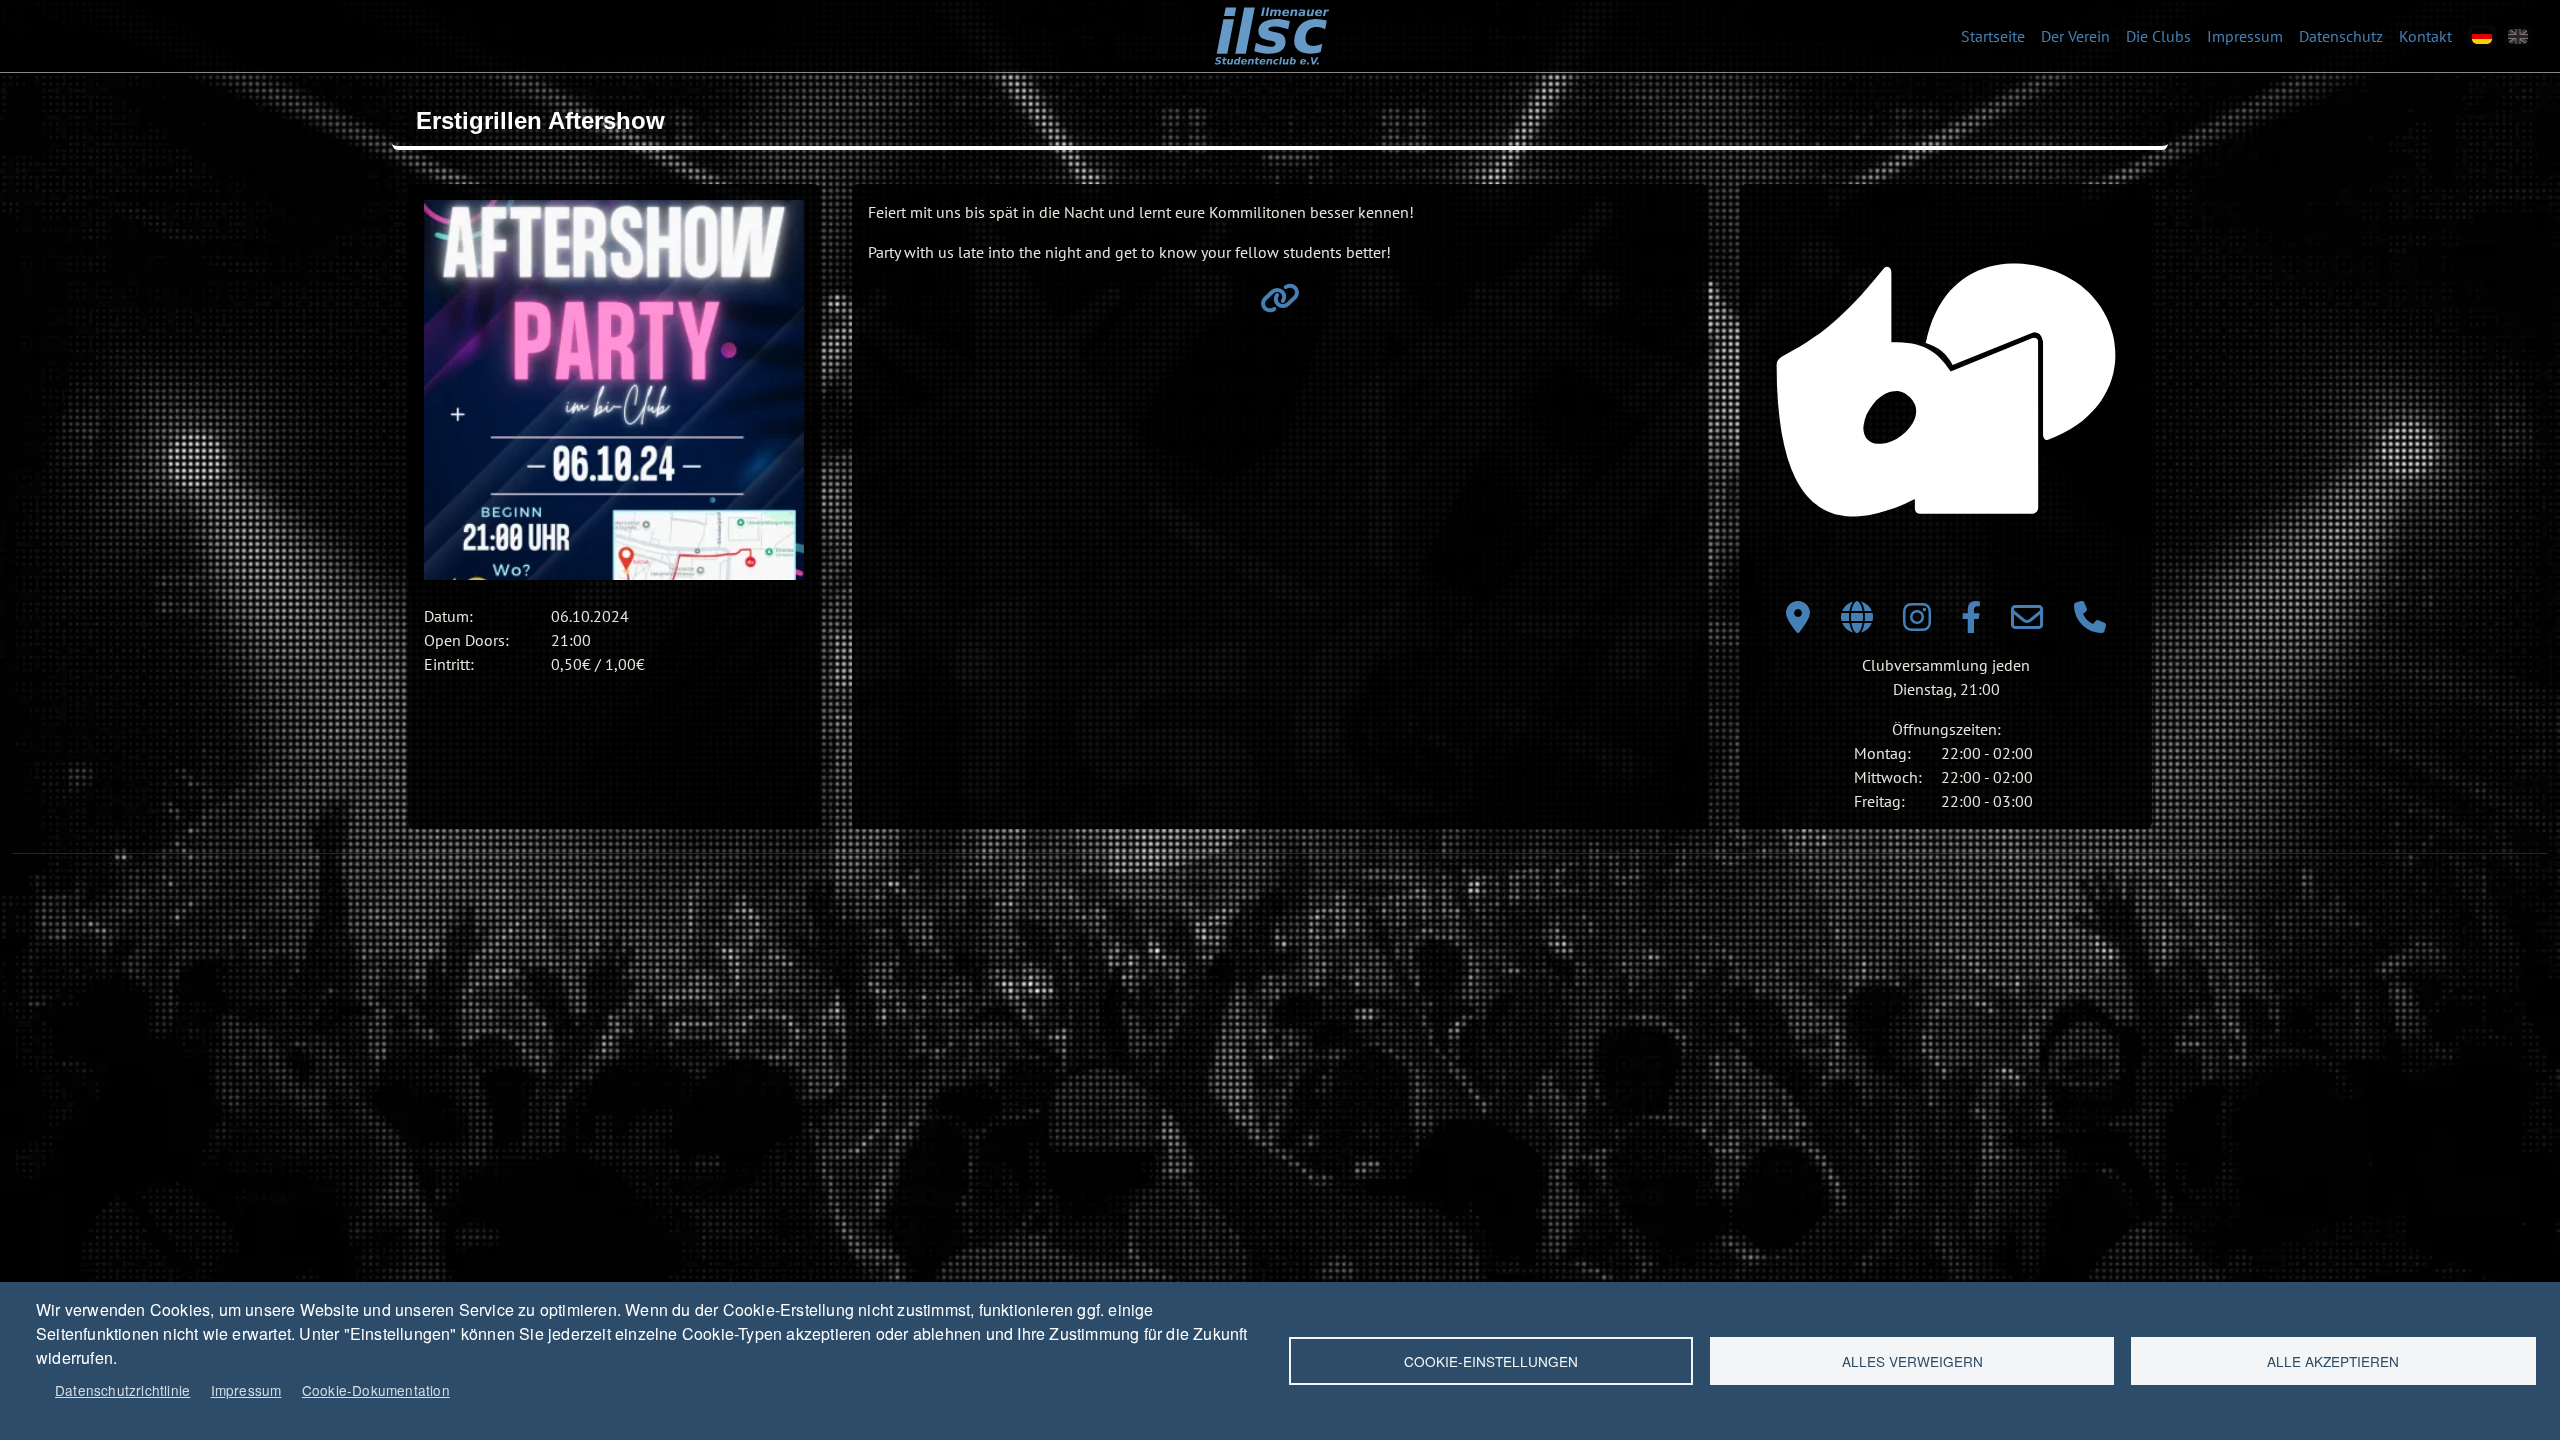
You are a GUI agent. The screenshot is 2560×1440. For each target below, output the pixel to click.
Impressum (2245, 36)
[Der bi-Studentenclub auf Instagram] (1917, 623)
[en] (2518, 36)
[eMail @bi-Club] (2027, 623)
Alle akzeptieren (2333, 1361)
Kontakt (2425, 36)
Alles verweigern (1912, 1361)
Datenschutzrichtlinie (122, 1390)
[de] (2482, 36)
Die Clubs (2158, 36)
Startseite (1993, 36)
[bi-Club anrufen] (2090, 623)
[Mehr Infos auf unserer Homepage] (1280, 304)
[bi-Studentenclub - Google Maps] (1798, 623)
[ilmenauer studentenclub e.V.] (1271, 21)
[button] (614, 390)
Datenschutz (2341, 36)
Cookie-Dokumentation (376, 1390)
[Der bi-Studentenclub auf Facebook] (1971, 623)
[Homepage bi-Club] (1857, 623)
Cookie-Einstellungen (1491, 1361)
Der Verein (2075, 36)
